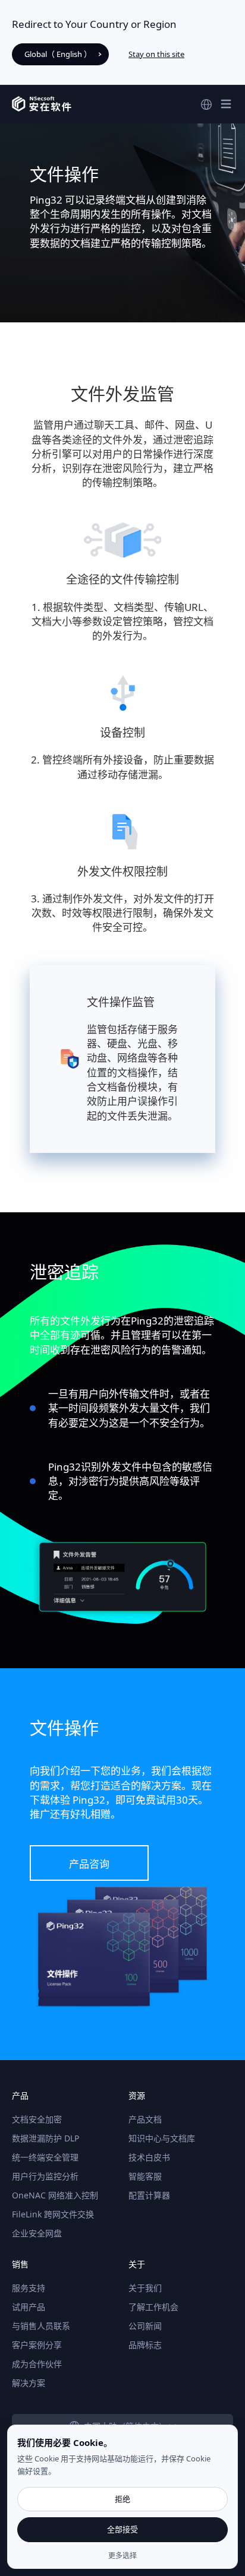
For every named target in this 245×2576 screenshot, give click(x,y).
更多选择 (122, 2556)
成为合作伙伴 (37, 2364)
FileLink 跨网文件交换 (53, 2214)
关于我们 (145, 2288)
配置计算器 (149, 2195)
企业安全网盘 (37, 2233)
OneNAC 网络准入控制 (55, 2195)
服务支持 (29, 2288)
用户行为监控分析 (45, 2176)
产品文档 (145, 2119)
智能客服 (145, 2176)
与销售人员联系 (41, 2326)
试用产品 (29, 2307)
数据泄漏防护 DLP (45, 2138)
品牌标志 (145, 2345)
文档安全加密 (37, 2119)
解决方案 (29, 2383)
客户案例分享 (37, 2345)
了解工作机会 (153, 2307)
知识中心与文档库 (162, 2138)
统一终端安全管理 (45, 2157)
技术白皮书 (149, 2157)
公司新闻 (145, 2326)
